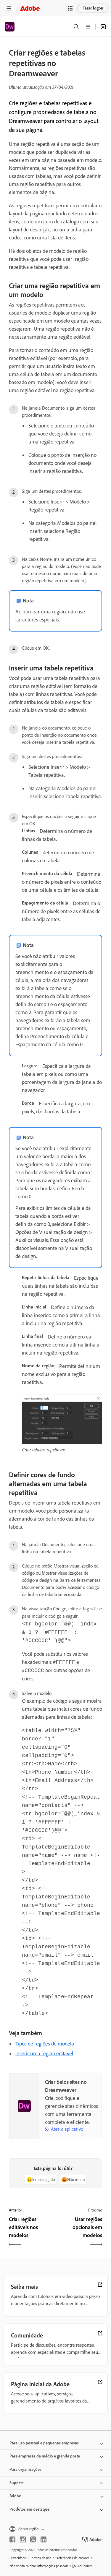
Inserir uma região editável (44, 2053)
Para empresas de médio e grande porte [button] (45, 2456)
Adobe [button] (15, 2496)
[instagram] (23, 2539)
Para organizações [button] (25, 2470)
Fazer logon (93, 8)
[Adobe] (30, 8)
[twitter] (33, 2539)
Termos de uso (41, 2558)
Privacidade (18, 2558)
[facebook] (12, 2539)
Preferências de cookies (72, 2558)
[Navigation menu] (9, 8)
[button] (70, 8)
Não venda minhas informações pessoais (39, 2566)
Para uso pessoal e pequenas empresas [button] (44, 2443)
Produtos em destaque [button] (29, 2509)
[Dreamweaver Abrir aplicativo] (103, 27)
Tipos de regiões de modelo (45, 2044)
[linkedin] (44, 2539)
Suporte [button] (17, 2483)
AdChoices (85, 2566)
